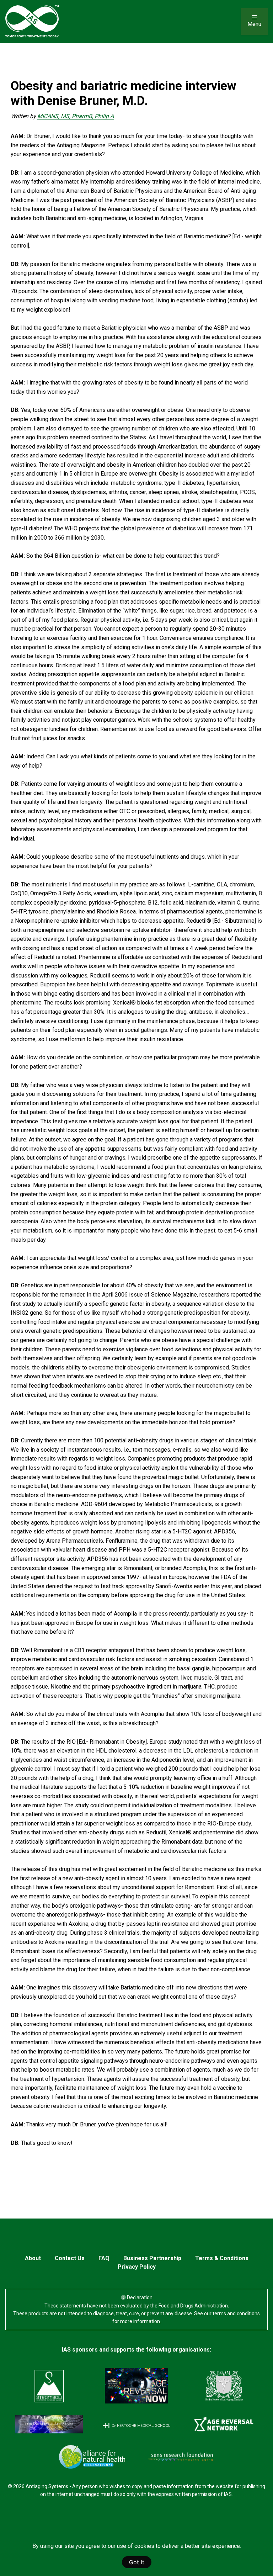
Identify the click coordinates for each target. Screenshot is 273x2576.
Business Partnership (152, 2258)
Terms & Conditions (222, 2258)
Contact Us (70, 2258)
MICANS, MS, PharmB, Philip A (76, 116)
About (33, 2258)
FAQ (104, 2258)
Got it (137, 2562)
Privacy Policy (137, 2267)
